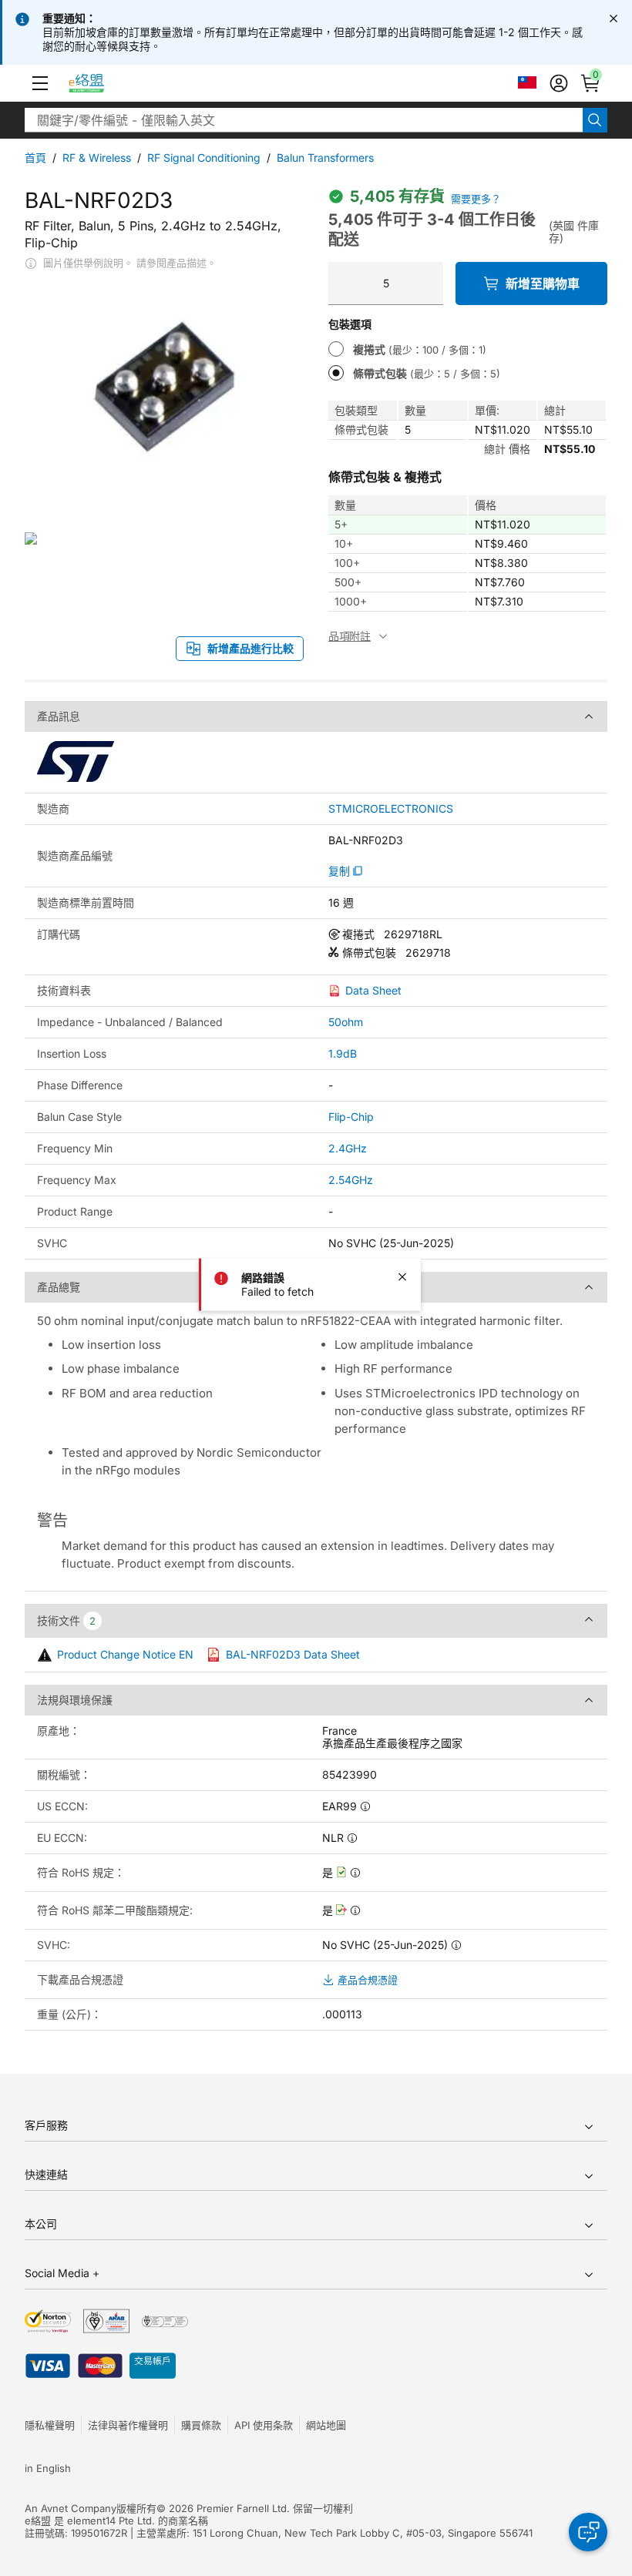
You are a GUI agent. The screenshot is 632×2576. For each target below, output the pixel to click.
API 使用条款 (264, 2425)
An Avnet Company (71, 2508)
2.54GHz (351, 1180)
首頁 (35, 158)
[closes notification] (614, 18)
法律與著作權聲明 (128, 2425)
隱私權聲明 (50, 2425)
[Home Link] (101, 83)
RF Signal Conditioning (204, 158)
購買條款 (201, 2425)
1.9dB (343, 1053)
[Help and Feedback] (588, 2532)
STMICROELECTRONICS (391, 809)
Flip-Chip (351, 1117)
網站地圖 (326, 2425)
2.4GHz (348, 1148)
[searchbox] (304, 120)
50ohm (346, 1022)
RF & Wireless (97, 158)
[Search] (595, 120)
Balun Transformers (325, 158)
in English (48, 2468)
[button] (40, 83)
